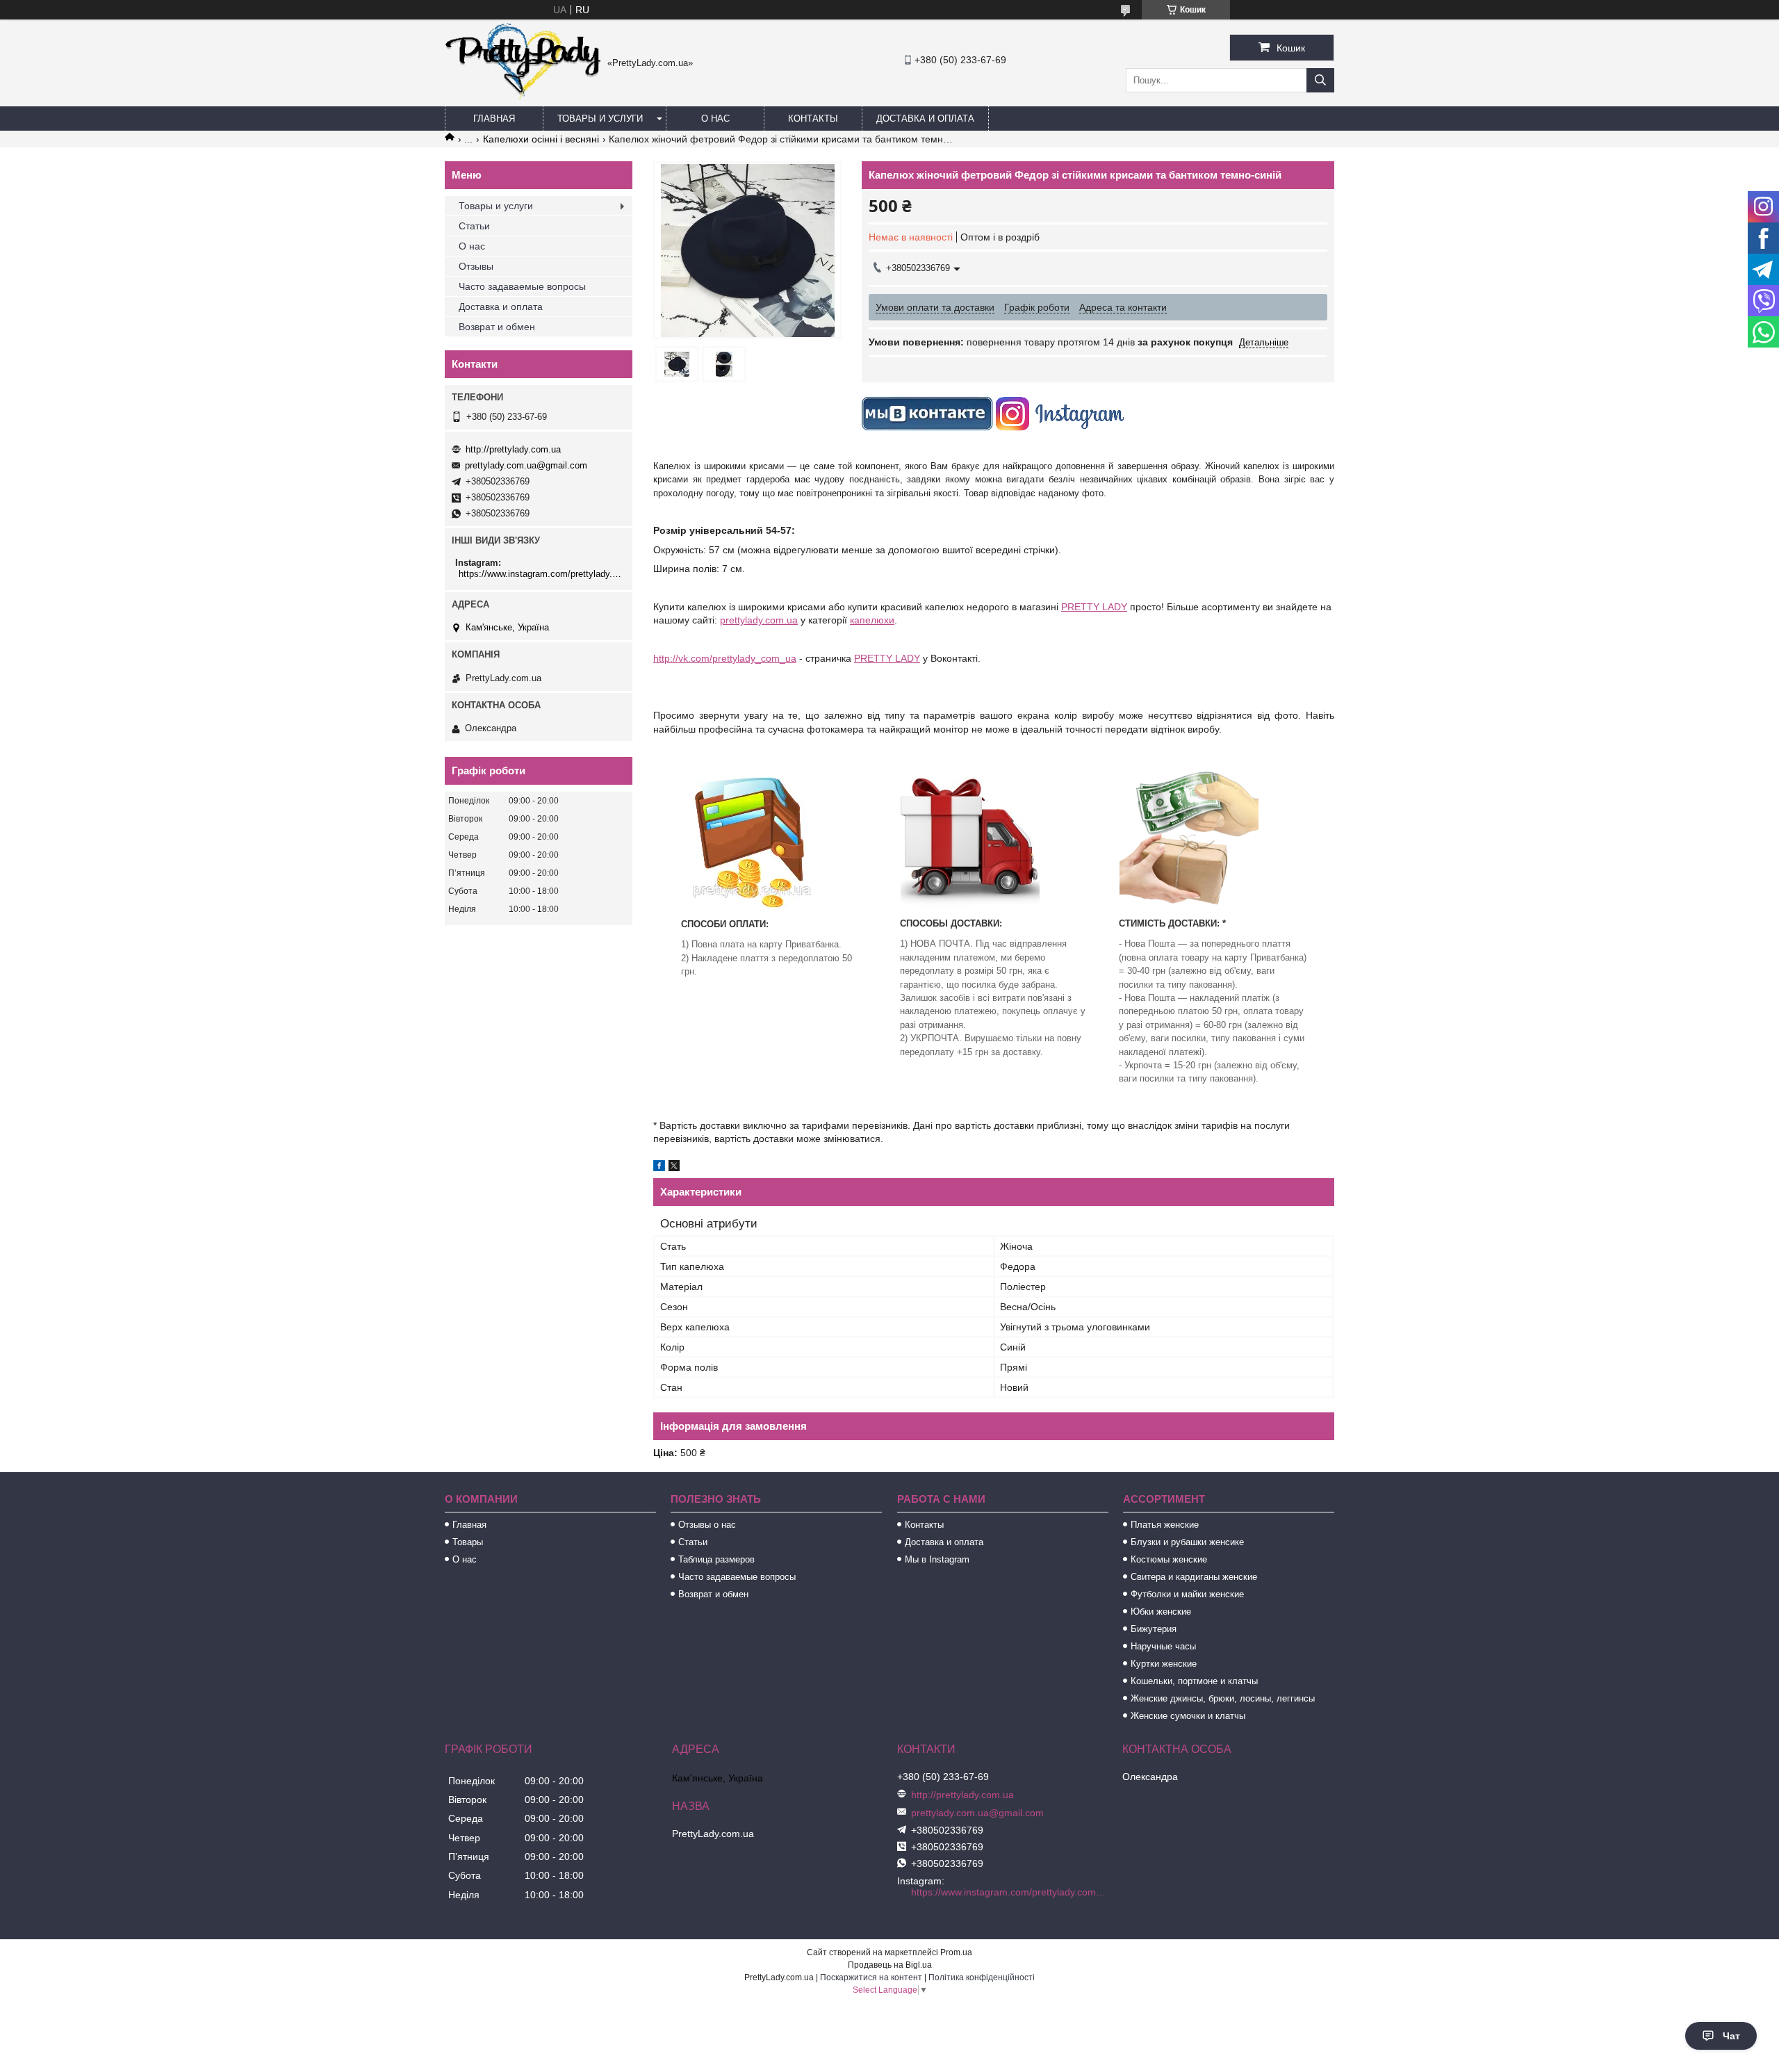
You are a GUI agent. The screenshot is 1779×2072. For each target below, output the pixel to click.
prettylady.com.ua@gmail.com (526, 465)
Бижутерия (1154, 1629)
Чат (1731, 2036)
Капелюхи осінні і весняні (541, 139)
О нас (715, 119)
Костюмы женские (1169, 1559)
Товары (468, 1542)
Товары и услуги (600, 119)
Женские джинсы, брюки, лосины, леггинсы (1223, 1698)
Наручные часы (1163, 1646)
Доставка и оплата (925, 119)
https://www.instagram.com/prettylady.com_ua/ (540, 574)
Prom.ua (956, 1952)
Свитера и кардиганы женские (1194, 1577)
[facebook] (659, 1168)
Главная (494, 119)
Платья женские (1165, 1525)
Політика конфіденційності (982, 1977)
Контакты (813, 119)
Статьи (474, 226)
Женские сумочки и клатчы (1188, 1716)
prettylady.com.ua (759, 620)
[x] (674, 1168)
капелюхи (872, 620)
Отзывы (476, 266)
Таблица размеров (716, 1559)
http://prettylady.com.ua (513, 449)
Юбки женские (1161, 1612)
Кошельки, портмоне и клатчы (1194, 1681)
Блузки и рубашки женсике (1187, 1542)
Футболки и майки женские (1187, 1594)
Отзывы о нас (707, 1525)
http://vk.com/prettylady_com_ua (725, 658)
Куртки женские (1164, 1664)
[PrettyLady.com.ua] (523, 97)
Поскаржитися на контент (871, 1977)
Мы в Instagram (937, 1559)
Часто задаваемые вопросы (522, 286)
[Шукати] (1320, 80)
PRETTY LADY (1094, 607)
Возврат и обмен (497, 327)
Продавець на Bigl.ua (890, 1965)
